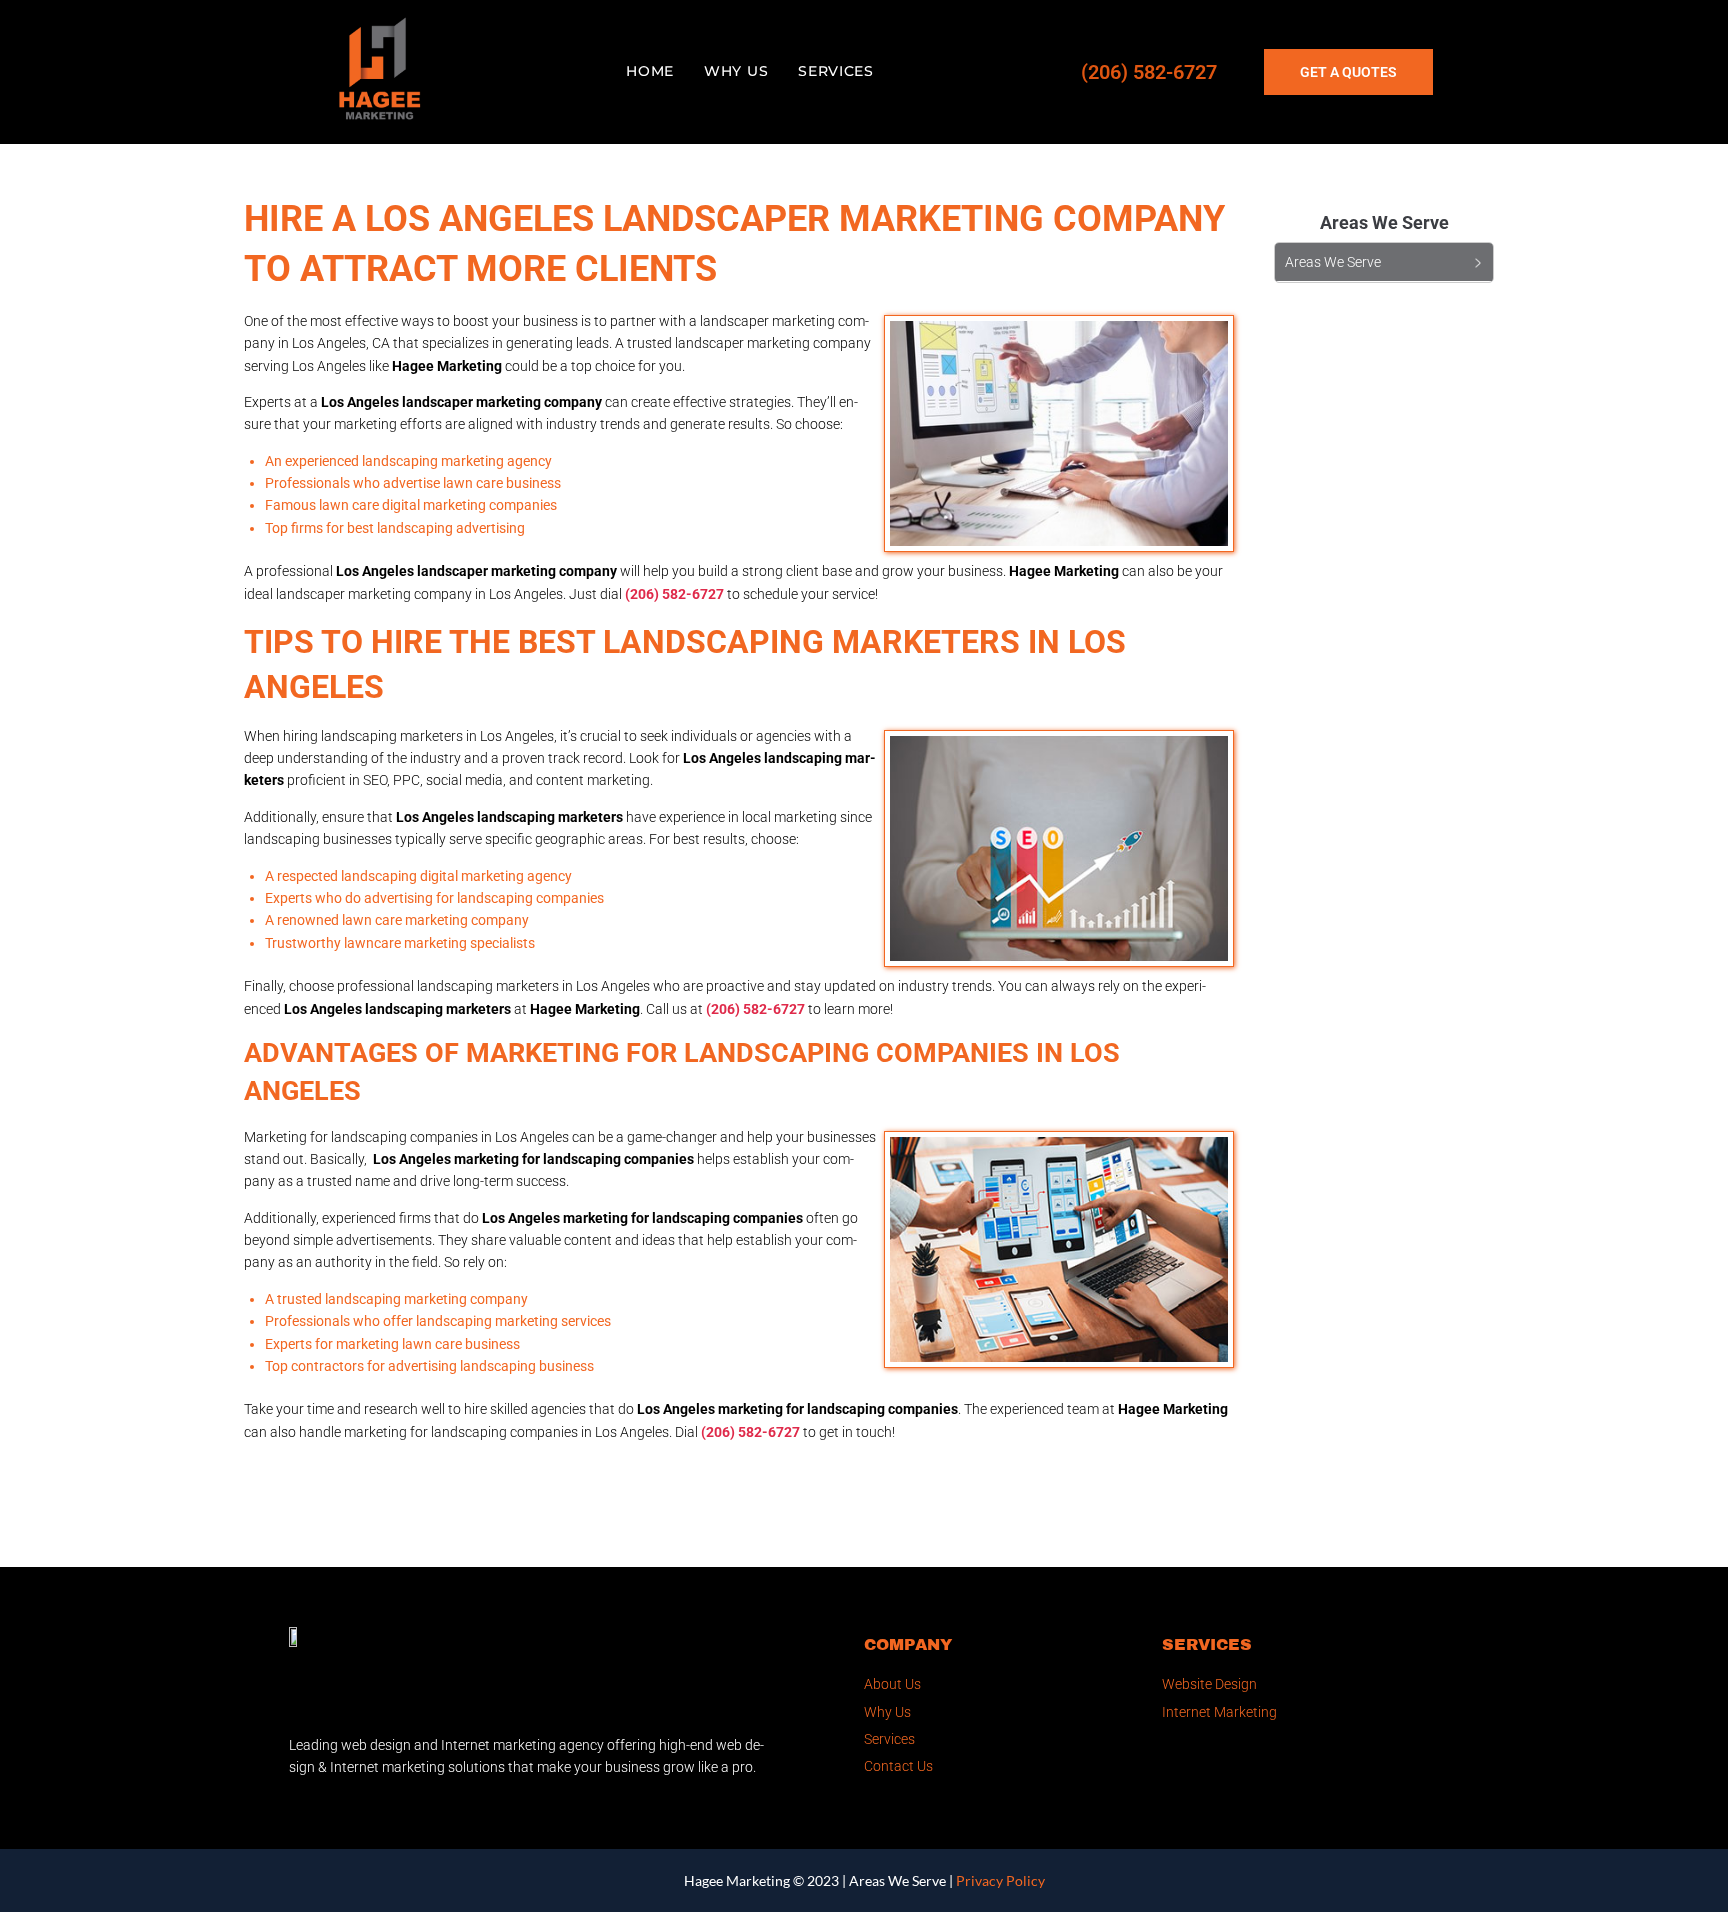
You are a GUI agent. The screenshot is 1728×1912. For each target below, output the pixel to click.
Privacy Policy (1000, 1880)
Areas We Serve (897, 1880)
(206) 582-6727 (1149, 72)
